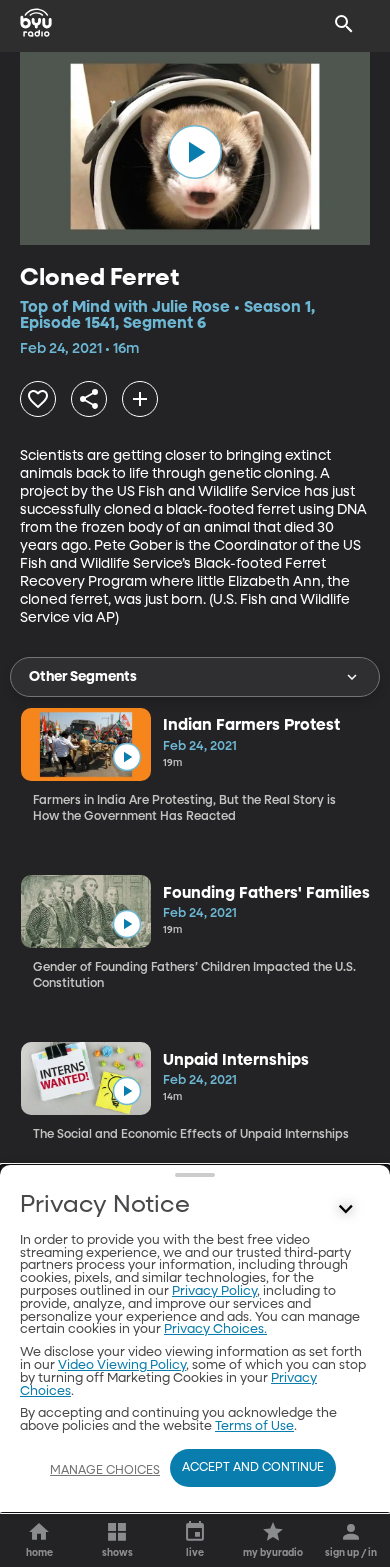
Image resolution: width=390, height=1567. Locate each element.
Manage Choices (105, 1471)
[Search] (344, 24)
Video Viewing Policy (122, 1365)
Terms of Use (254, 1426)
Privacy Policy (214, 1291)
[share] (89, 399)
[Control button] (346, 1210)
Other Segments (83, 677)
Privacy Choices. (215, 1329)
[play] (195, 152)
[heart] (38, 399)
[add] (140, 399)
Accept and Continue (253, 1468)
